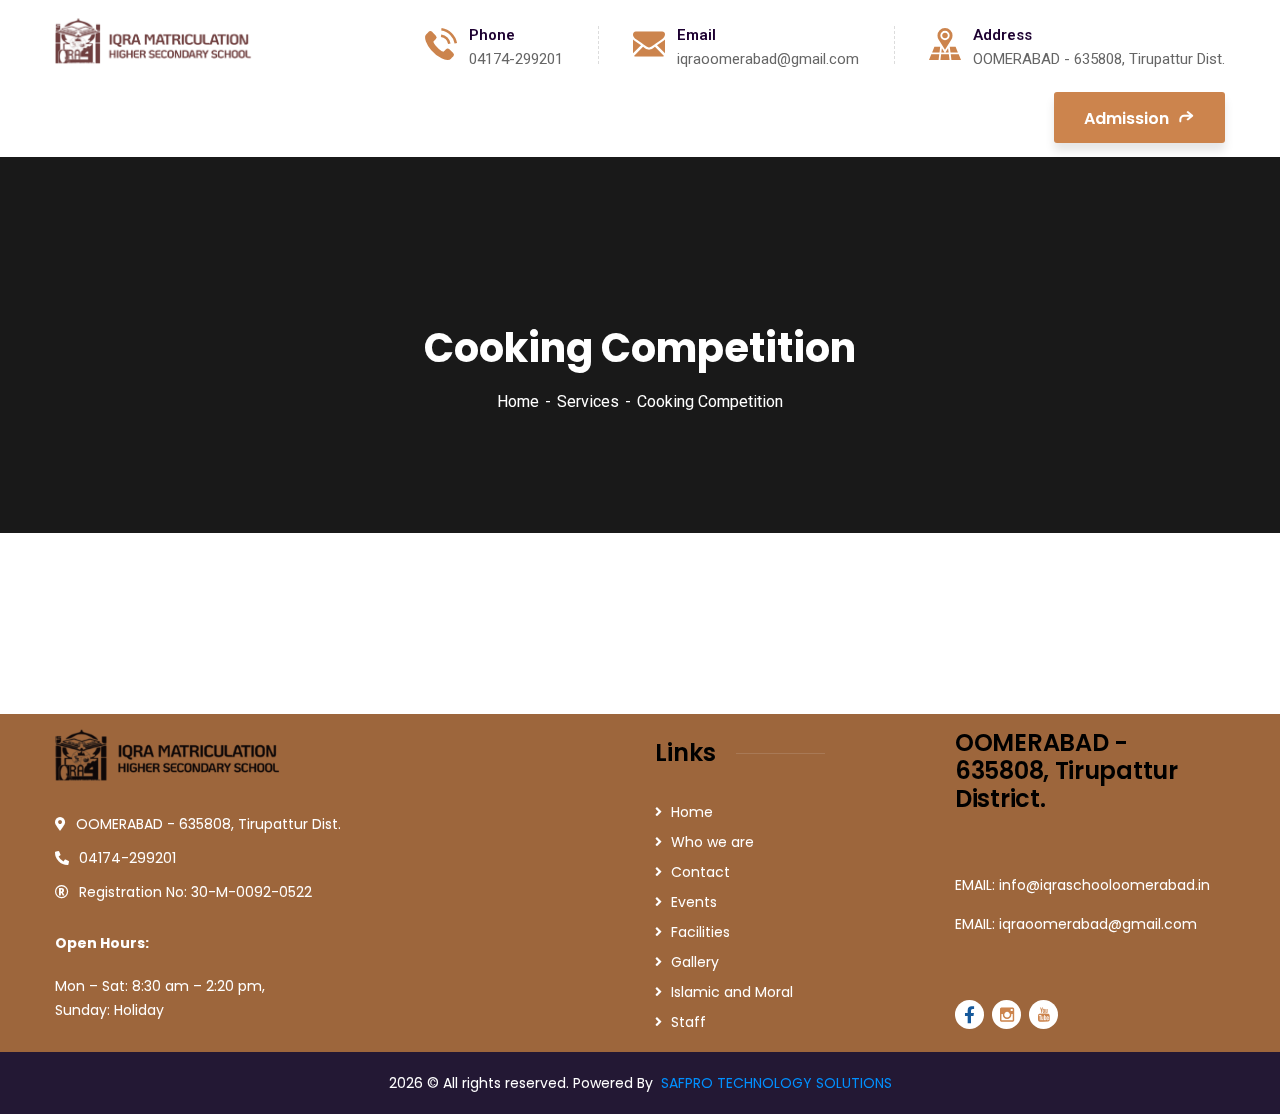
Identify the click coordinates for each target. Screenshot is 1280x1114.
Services (588, 401)
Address (1002, 35)
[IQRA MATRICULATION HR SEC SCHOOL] (155, 44)
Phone (492, 35)
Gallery (695, 962)
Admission (1128, 118)
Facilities (700, 932)
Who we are (712, 842)
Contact (700, 872)
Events (694, 902)
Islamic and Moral (732, 992)
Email (696, 35)
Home (518, 401)
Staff (688, 1022)
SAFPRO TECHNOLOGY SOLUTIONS (776, 1083)
